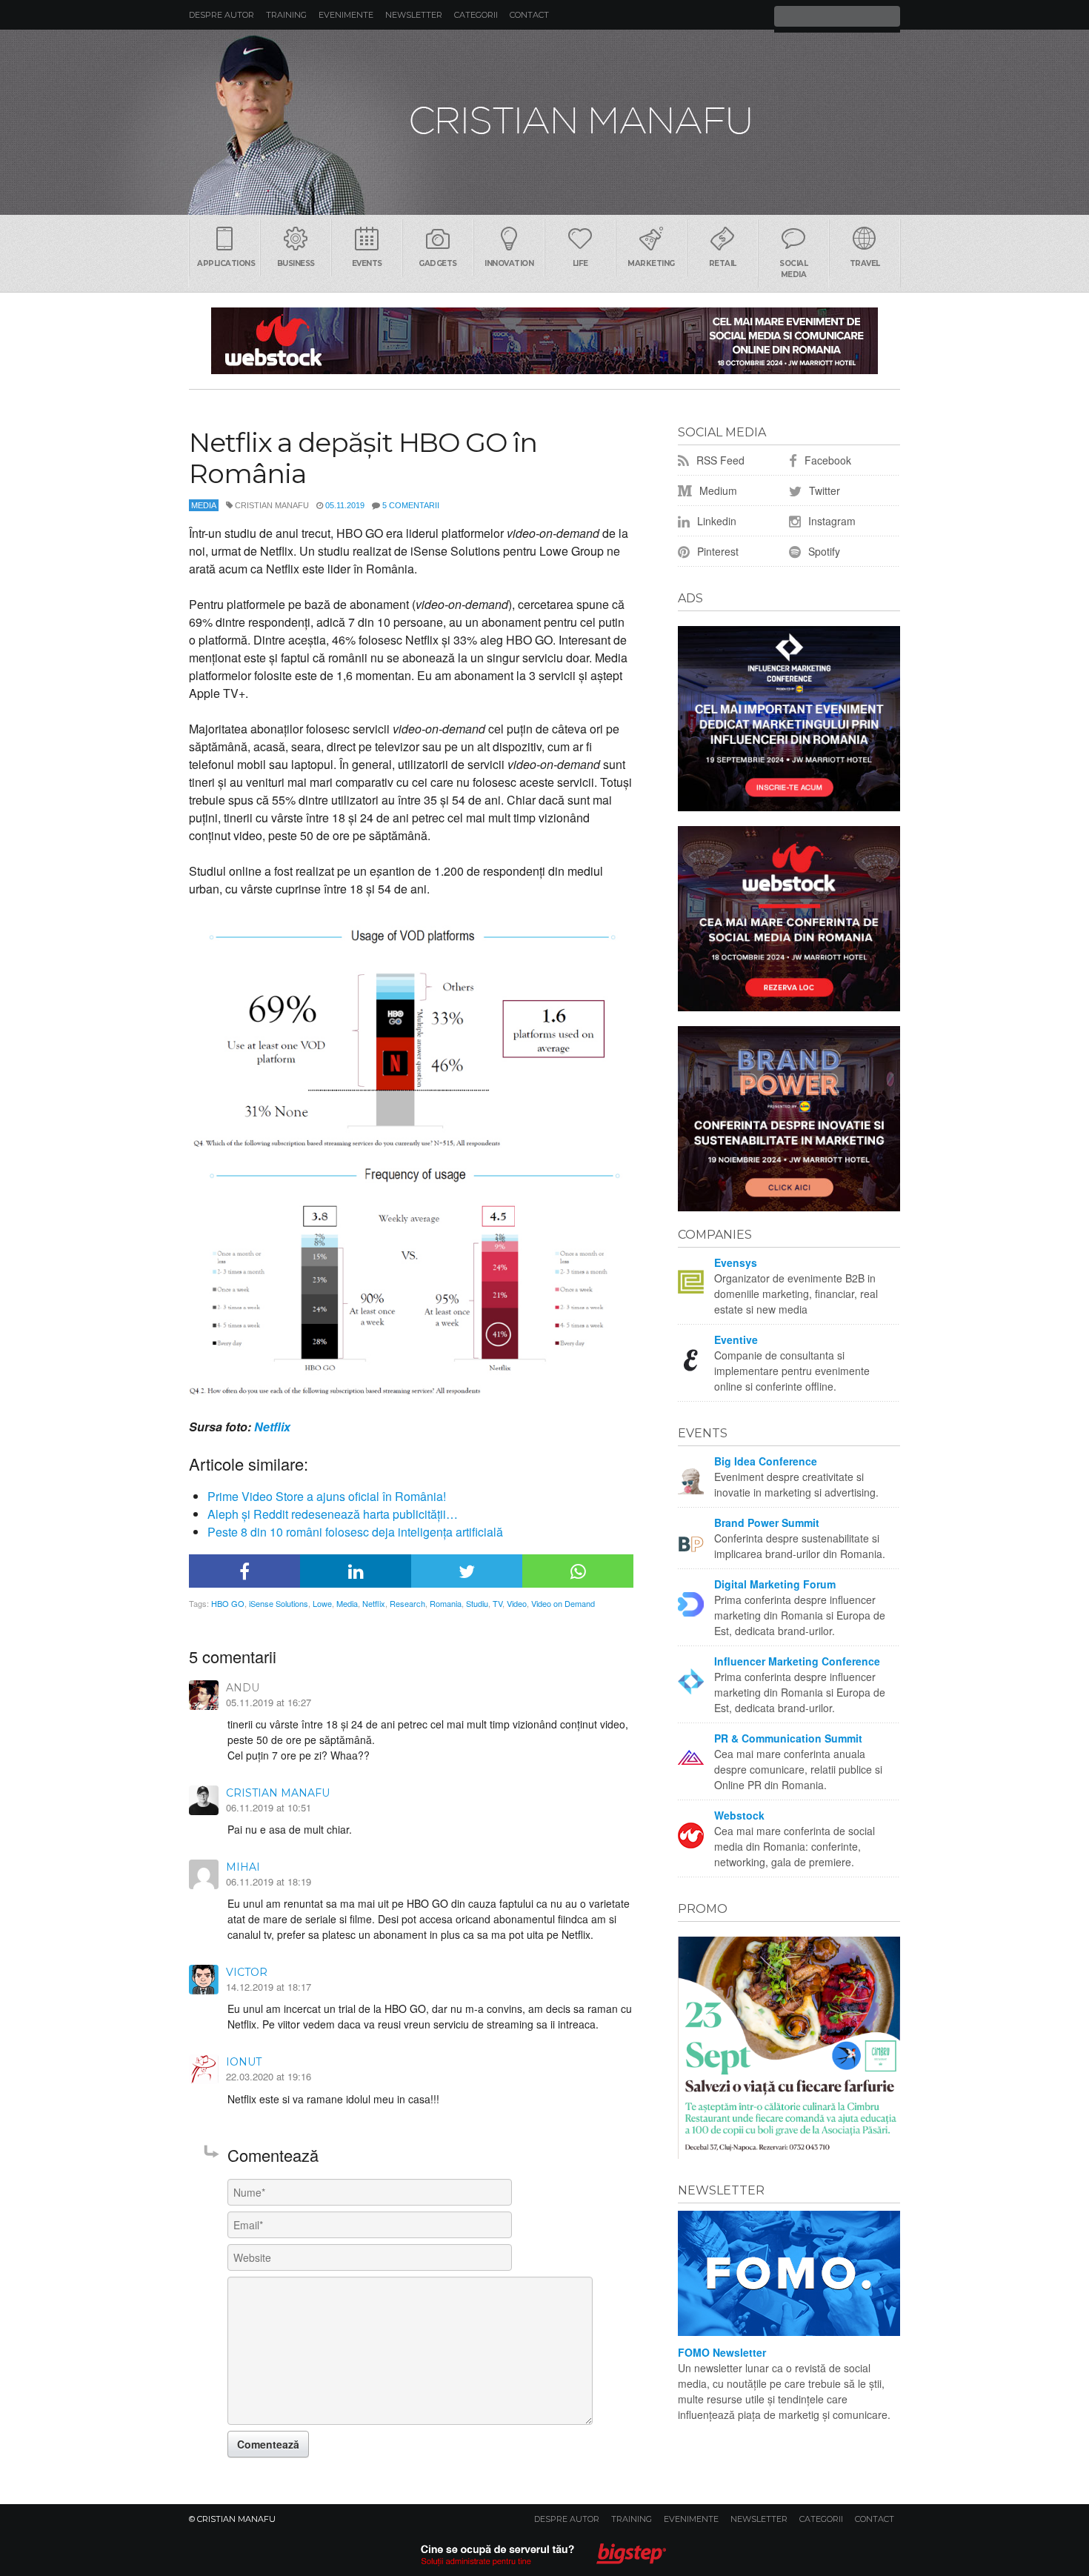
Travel (865, 263)
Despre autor (222, 15)
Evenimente (346, 15)
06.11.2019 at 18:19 (269, 1881)
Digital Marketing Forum (775, 1584)
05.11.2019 (345, 505)
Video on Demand (563, 1603)
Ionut (244, 2062)
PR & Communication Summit (788, 1738)
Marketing (651, 263)
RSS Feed (719, 460)
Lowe (322, 1603)
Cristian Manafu (278, 1793)
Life (580, 263)
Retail (723, 263)
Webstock (739, 1815)
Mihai (243, 1867)
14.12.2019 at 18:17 (269, 1987)
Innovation (509, 263)
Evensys (736, 1262)
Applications (226, 263)
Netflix (272, 1427)
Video (517, 1603)
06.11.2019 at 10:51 (269, 1807)
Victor (247, 1972)
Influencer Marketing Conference (797, 1661)
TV (497, 1603)
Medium (717, 490)
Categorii (476, 15)
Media (204, 505)
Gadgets (438, 263)
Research (407, 1603)
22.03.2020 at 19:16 (269, 2076)
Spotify (823, 551)
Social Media (793, 269)
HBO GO (228, 1603)
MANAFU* (544, 122)
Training (286, 15)
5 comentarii (411, 505)
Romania (446, 1603)
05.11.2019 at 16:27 (269, 1702)
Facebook (826, 460)
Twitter (823, 490)
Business (296, 263)
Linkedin (715, 521)
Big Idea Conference (766, 1461)
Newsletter (414, 15)
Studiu (477, 1603)
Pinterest (716, 551)
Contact (529, 15)
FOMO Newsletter (722, 2352)
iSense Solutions (279, 1603)
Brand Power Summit (767, 1522)
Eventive (736, 1339)
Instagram (830, 521)
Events (367, 263)
